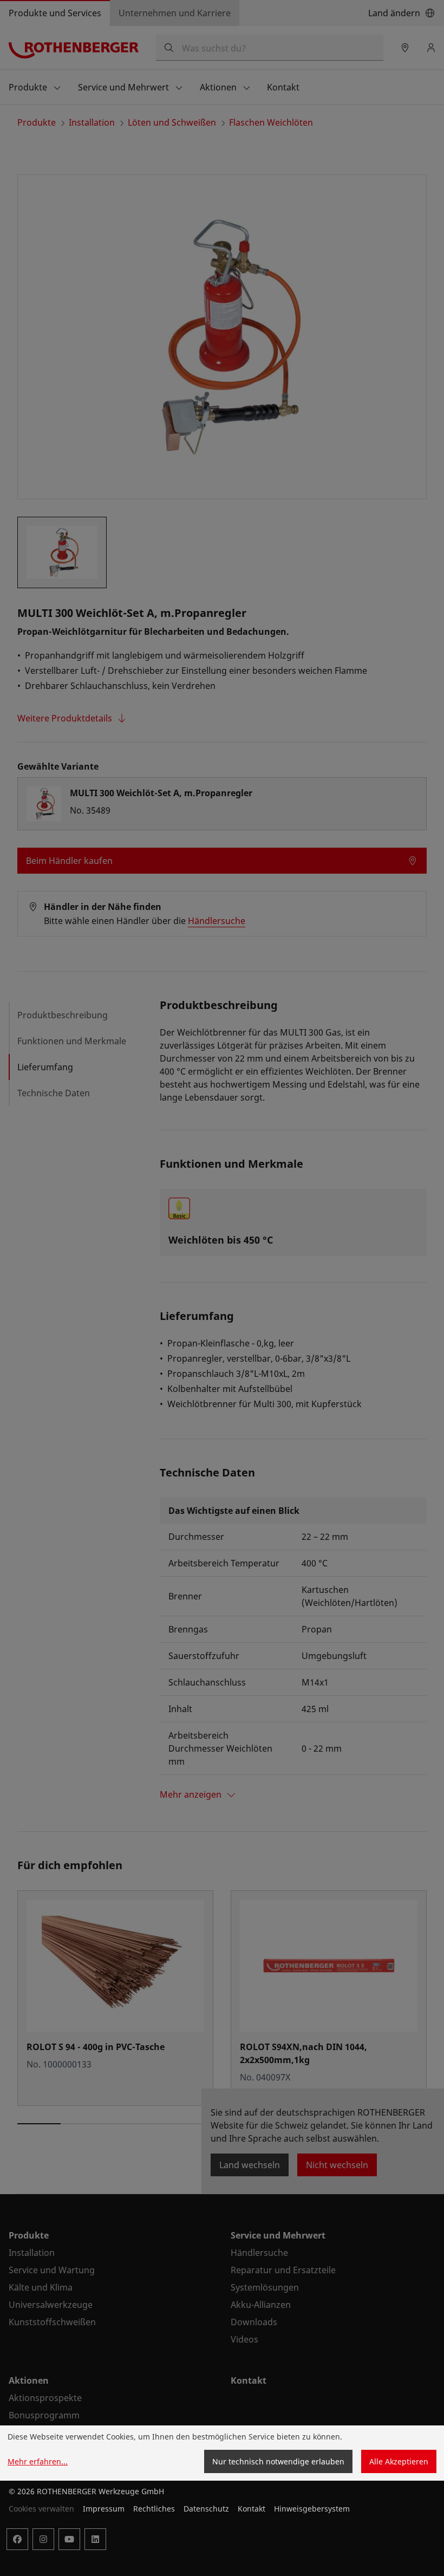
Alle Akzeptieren (399, 2461)
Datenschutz (206, 2509)
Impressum (104, 2509)
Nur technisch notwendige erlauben (278, 2461)
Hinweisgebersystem (312, 2509)
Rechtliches (154, 2509)
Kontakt (252, 2509)
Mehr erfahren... (38, 2461)
